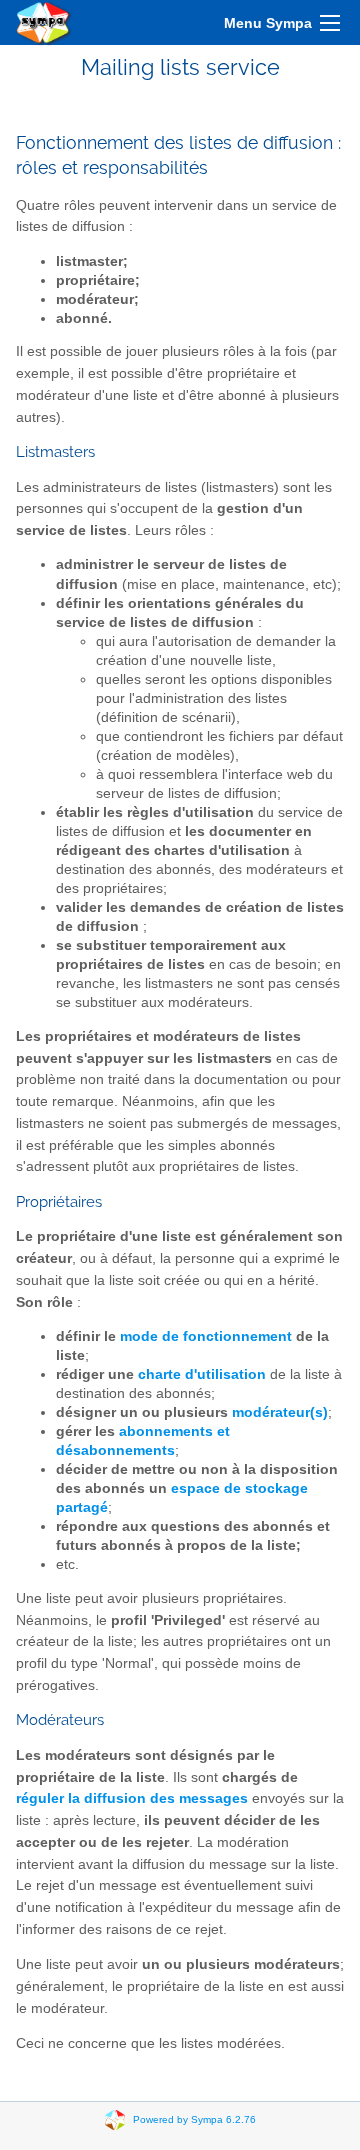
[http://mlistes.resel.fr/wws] (44, 22)
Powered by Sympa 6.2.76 (194, 2118)
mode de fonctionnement (206, 1336)
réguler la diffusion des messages (132, 1798)
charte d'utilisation (202, 1374)
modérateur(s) (280, 1412)
